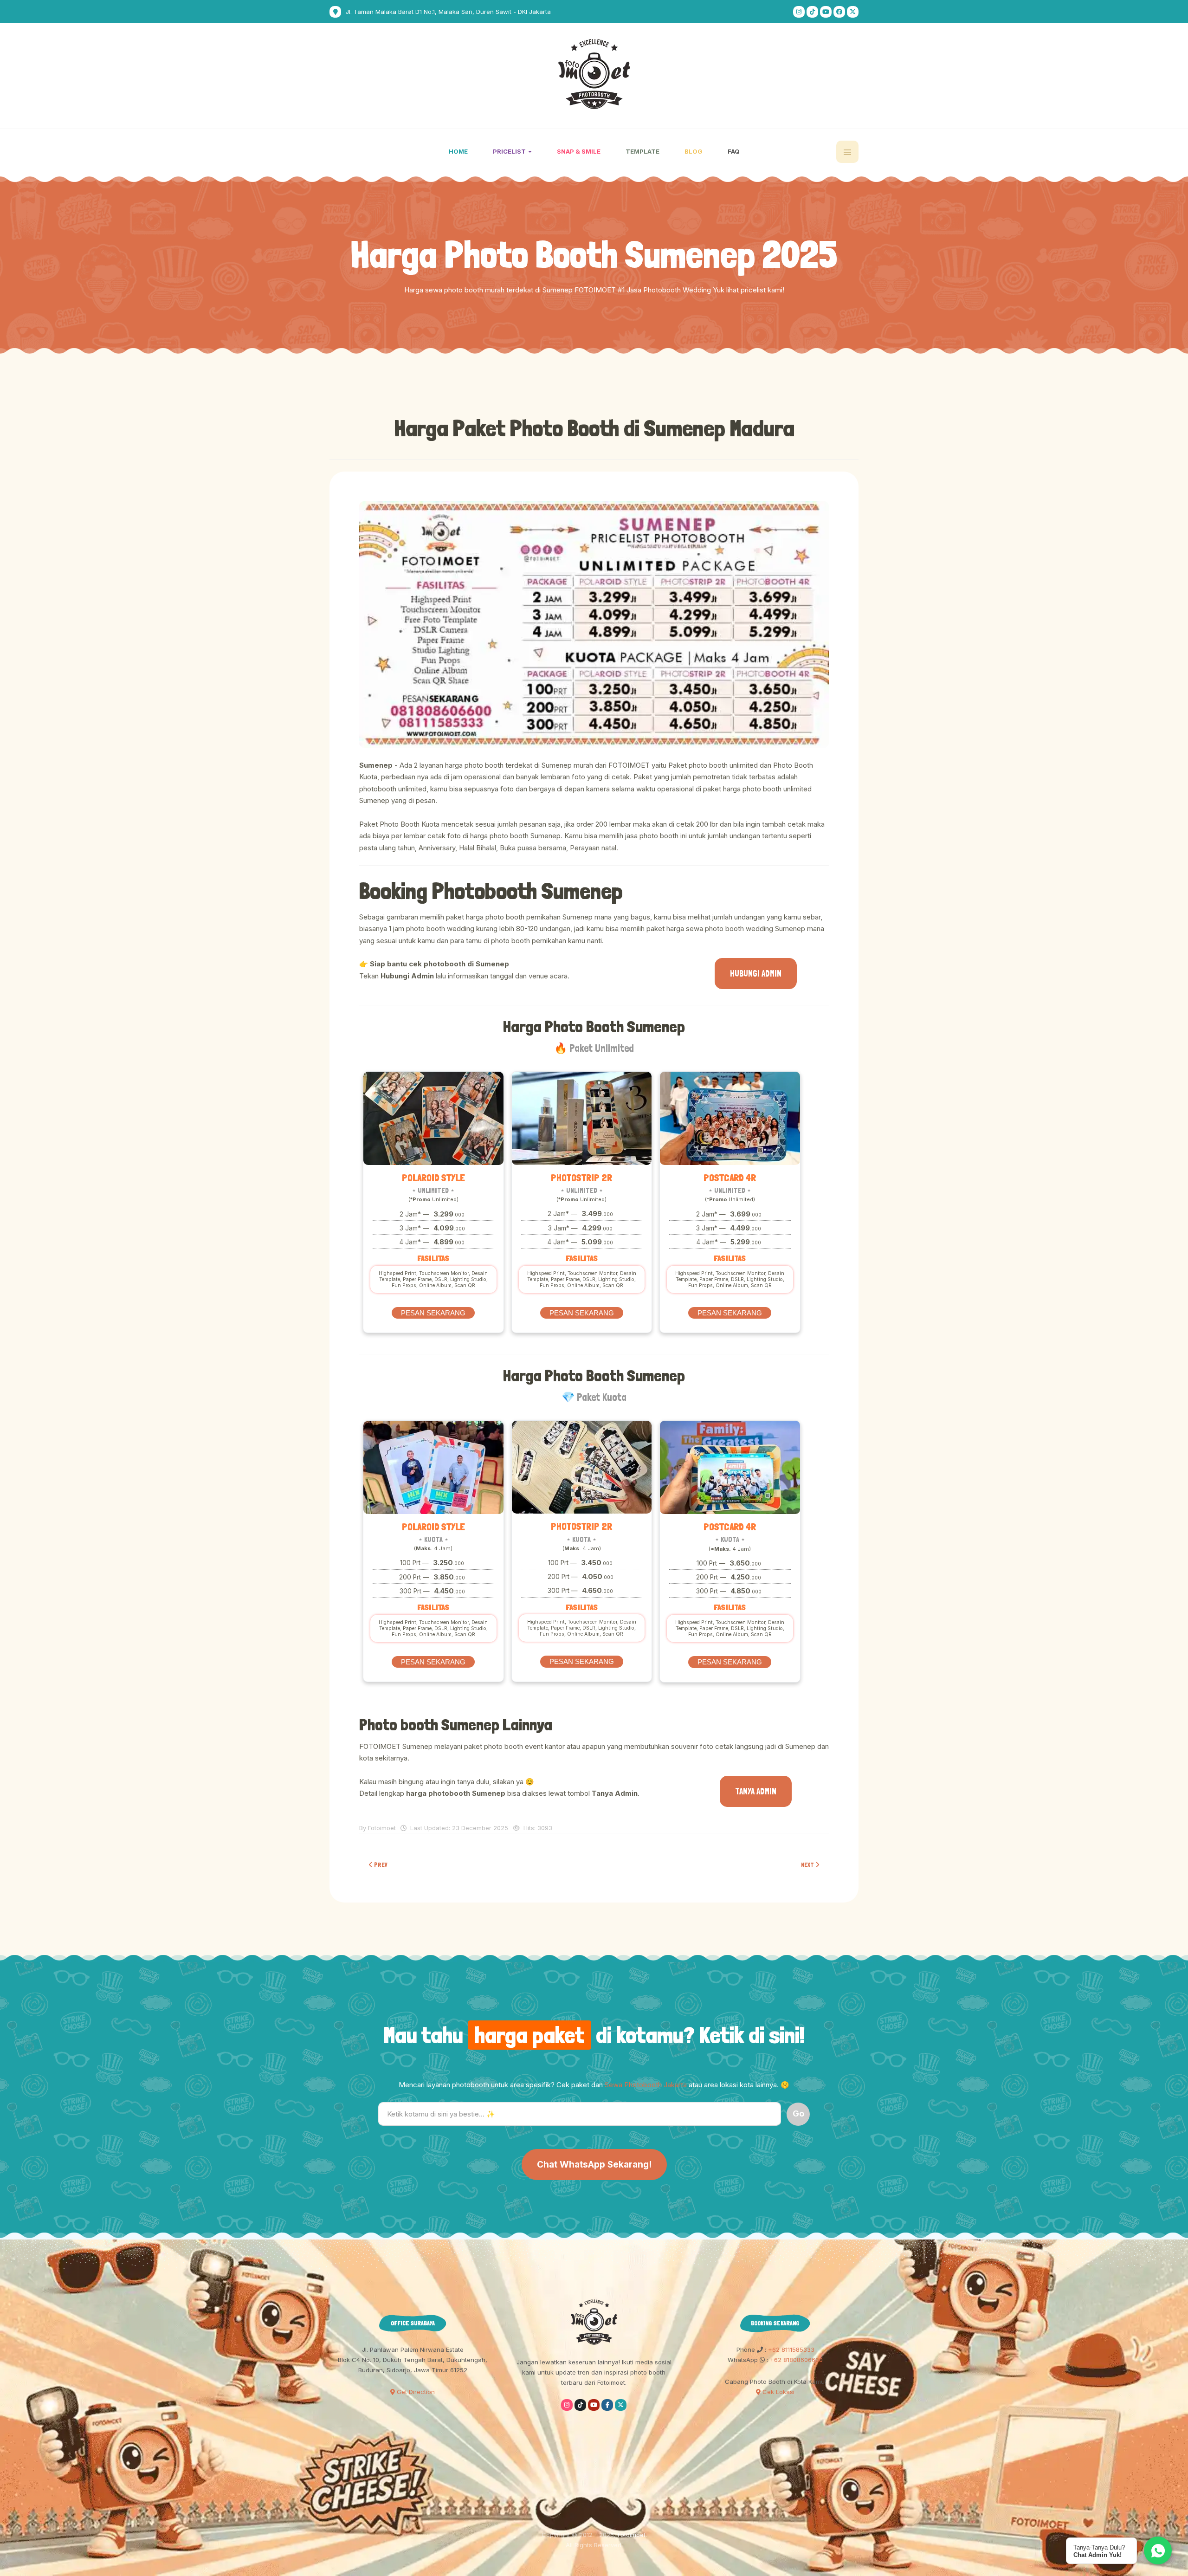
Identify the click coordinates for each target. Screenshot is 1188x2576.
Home (458, 151)
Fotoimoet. (632, 2535)
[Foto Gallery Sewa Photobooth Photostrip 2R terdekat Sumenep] (582, 1118)
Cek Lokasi (778, 2392)
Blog (694, 151)
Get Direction (415, 2392)
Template (642, 151)
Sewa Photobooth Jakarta (646, 2085)
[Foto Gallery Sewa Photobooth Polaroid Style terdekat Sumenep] (433, 1118)
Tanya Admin (756, 1791)
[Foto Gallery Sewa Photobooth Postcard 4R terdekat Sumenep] (730, 1118)
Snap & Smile (579, 151)
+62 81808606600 (795, 2360)
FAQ (734, 151)
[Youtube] (826, 12)
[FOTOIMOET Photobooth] (594, 74)
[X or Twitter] (853, 12)
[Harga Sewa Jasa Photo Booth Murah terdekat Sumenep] (594, 625)
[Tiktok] (812, 12)
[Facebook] (839, 12)
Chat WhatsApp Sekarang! (594, 2165)
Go (798, 2113)
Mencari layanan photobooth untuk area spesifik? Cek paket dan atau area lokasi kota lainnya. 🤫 (594, 2085)
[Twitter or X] (621, 2405)
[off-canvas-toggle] (847, 152)
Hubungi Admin (756, 974)
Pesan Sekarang (433, 1313)
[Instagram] (799, 12)
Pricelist (510, 151)
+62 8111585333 (790, 2349)
